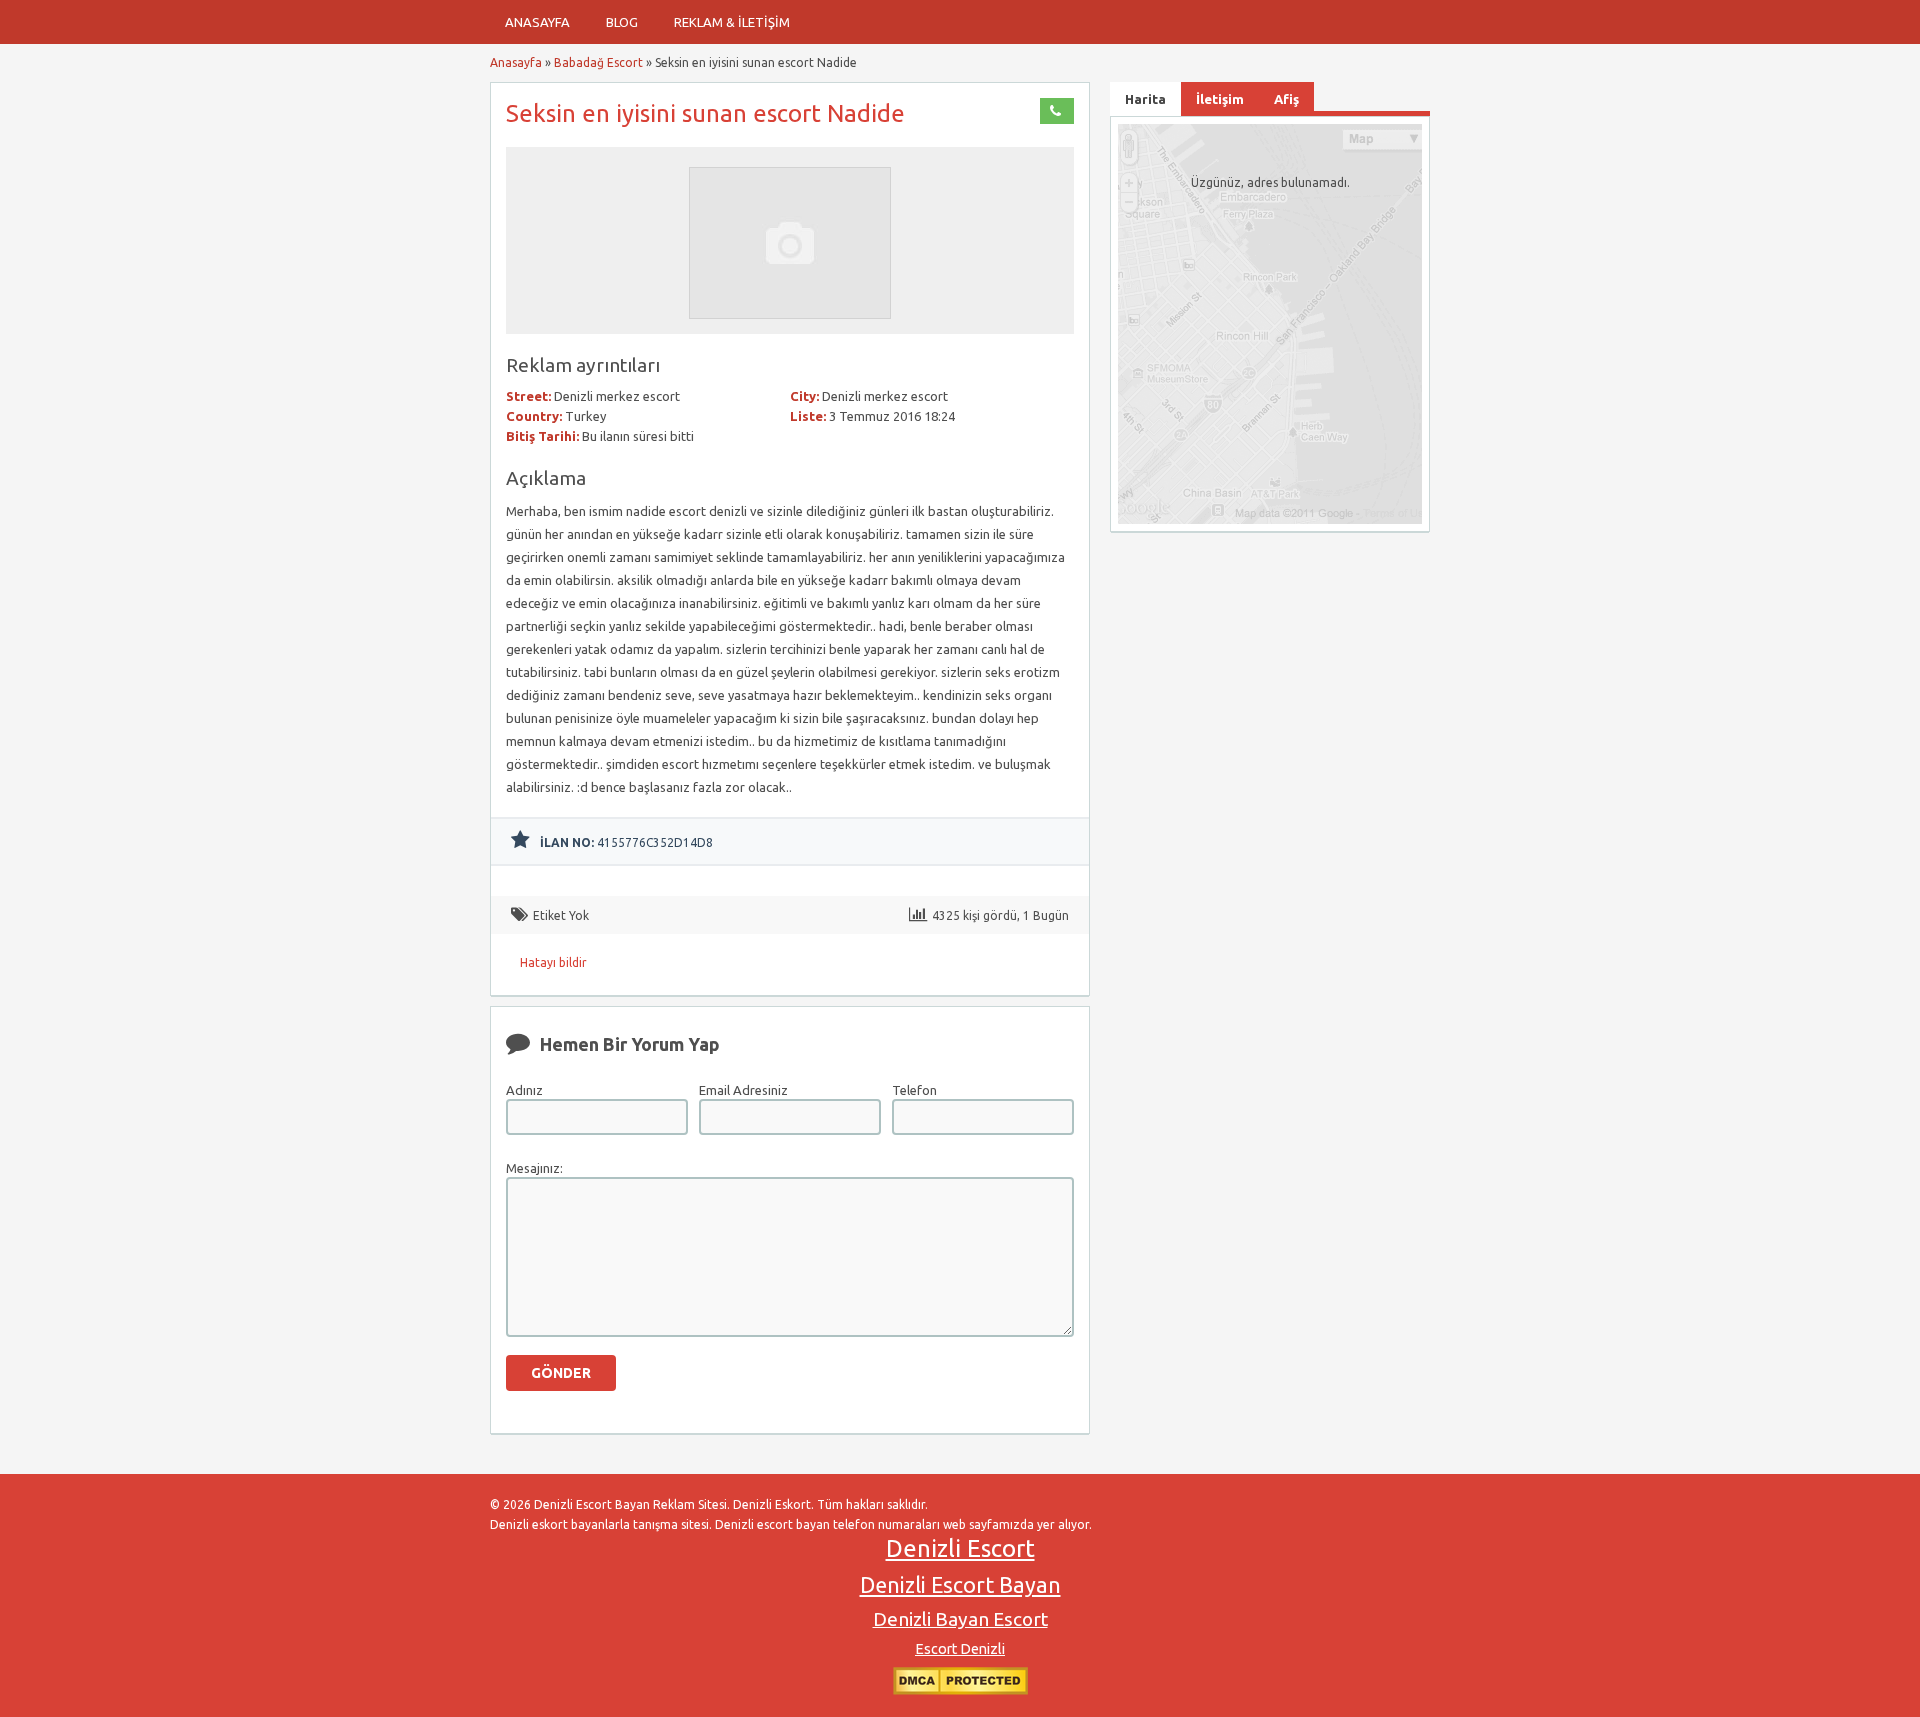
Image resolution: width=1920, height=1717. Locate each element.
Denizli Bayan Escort (960, 1619)
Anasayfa (537, 22)
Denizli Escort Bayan (960, 1585)
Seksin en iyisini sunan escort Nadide (705, 113)
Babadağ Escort (598, 62)
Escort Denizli (960, 1649)
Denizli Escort (960, 1548)
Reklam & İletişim (732, 22)
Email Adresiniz (743, 1090)
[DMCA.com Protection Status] (960, 1690)
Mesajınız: (534, 1168)
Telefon (914, 1090)
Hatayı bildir (553, 962)
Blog (622, 22)
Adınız (524, 1090)
